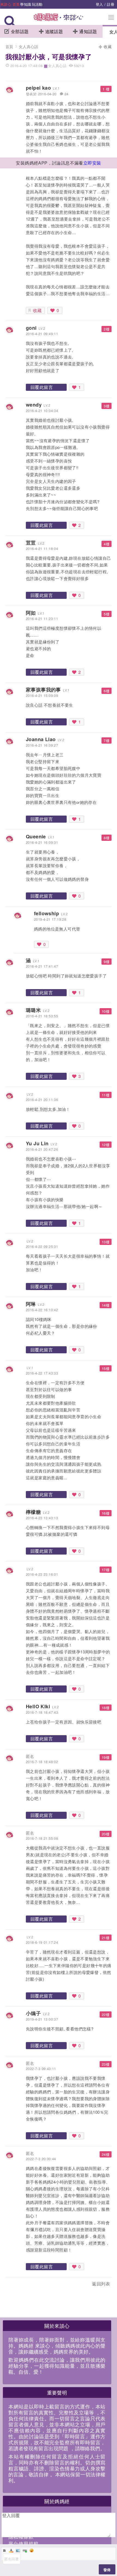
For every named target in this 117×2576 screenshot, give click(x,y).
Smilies (32, 2550)
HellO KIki (38, 1706)
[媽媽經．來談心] (59, 20)
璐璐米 (33, 1010)
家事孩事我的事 (43, 690)
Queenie (36, 836)
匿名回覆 (12, 2559)
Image (18, 2550)
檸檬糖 (33, 1512)
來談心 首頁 (10, 4)
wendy (34, 405)
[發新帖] (17, 2285)
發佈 (107, 2570)
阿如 (31, 613)
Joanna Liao (41, 739)
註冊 (111, 4)
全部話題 (20, 31)
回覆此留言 (42, 387)
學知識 (26, 4)
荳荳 (31, 543)
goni (31, 328)
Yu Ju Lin (37, 1143)
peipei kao (38, 88)
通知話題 (88, 31)
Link (25, 2550)
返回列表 (101, 2284)
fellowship (47, 913)
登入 (99, 4)
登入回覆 (11, 2515)
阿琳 (31, 1304)
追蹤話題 (54, 31)
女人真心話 (29, 46)
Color (11, 2550)
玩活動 (37, 4)
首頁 (9, 46)
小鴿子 (33, 2013)
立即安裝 (92, 163)
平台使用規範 (23, 2543)
